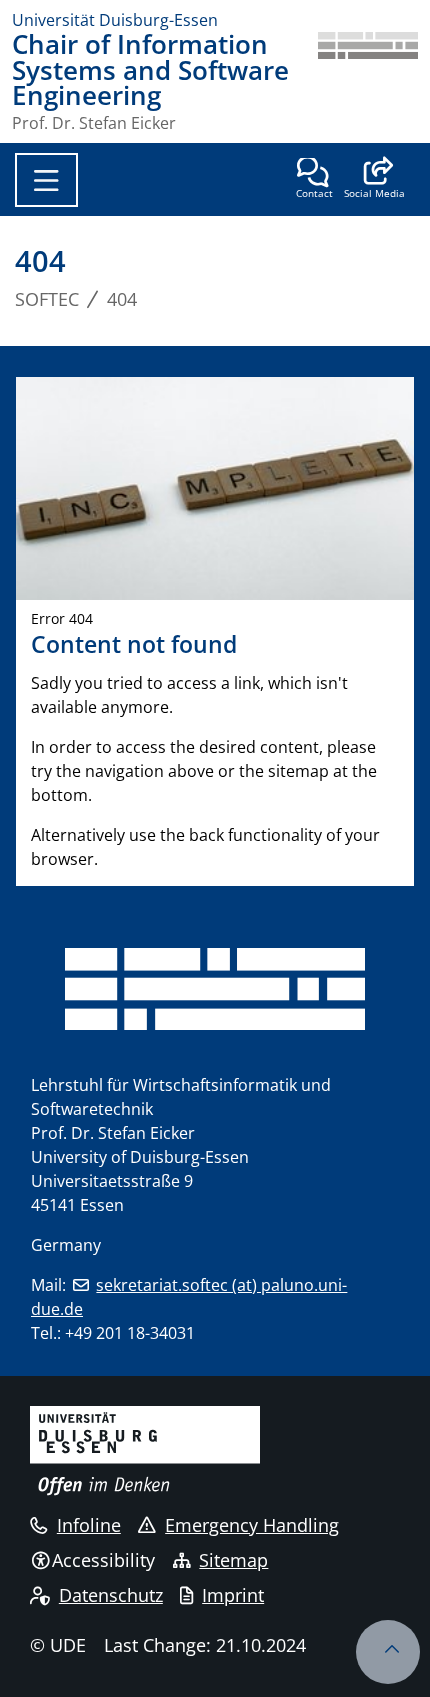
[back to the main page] (368, 81)
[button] (374, 180)
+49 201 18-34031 (130, 1333)
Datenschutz (111, 1595)
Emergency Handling (252, 1525)
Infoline (89, 1525)
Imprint (233, 1595)
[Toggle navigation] (46, 180)
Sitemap (233, 1560)
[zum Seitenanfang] (388, 1652)
